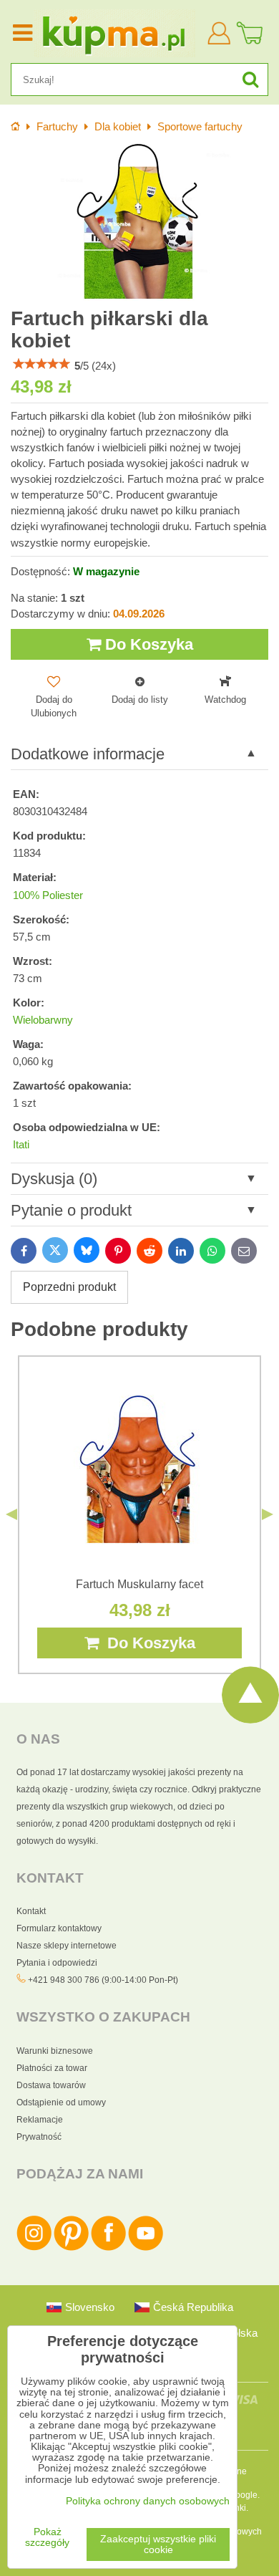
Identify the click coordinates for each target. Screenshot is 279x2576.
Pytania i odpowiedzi (57, 1963)
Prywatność (39, 2137)
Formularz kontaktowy (59, 1928)
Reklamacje (40, 2120)
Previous (11, 1514)
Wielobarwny (43, 1020)
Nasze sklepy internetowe (67, 1946)
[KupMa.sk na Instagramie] (34, 2248)
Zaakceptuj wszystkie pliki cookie (158, 2544)
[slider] (41, 364)
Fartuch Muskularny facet (139, 1584)
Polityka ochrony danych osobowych (148, 2501)
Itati (21, 1145)
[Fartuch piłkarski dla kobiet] (139, 221)
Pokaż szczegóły (47, 2537)
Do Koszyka (147, 644)
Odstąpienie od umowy (61, 2102)
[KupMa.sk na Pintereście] (71, 2248)
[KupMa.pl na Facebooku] (108, 2248)
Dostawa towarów (51, 2085)
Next (268, 1514)
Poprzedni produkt (69, 1287)
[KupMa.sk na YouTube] (146, 2248)
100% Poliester (48, 895)
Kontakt (31, 1911)
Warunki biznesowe (55, 2051)
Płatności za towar (52, 2068)
